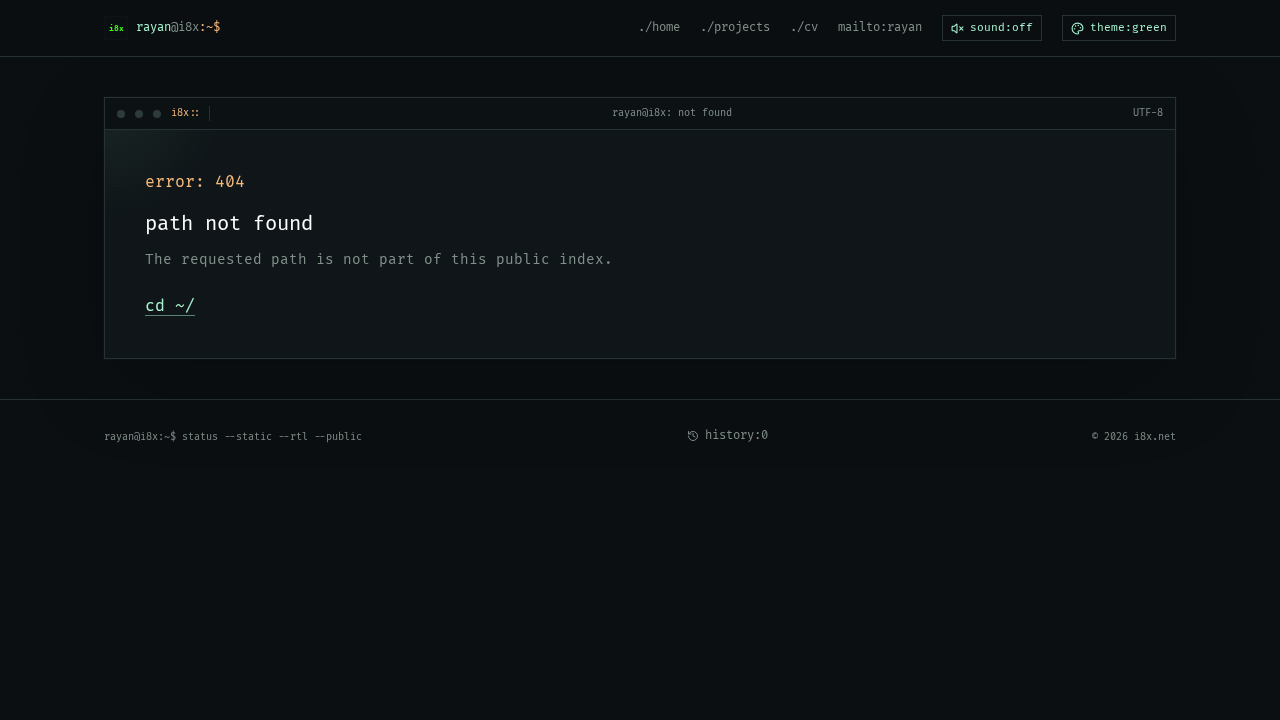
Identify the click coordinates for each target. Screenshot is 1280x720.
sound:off (1001, 27)
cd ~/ (170, 306)
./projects (735, 27)
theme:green (1128, 27)
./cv (804, 27)
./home (659, 27)
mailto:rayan (880, 27)
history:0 (736, 435)
